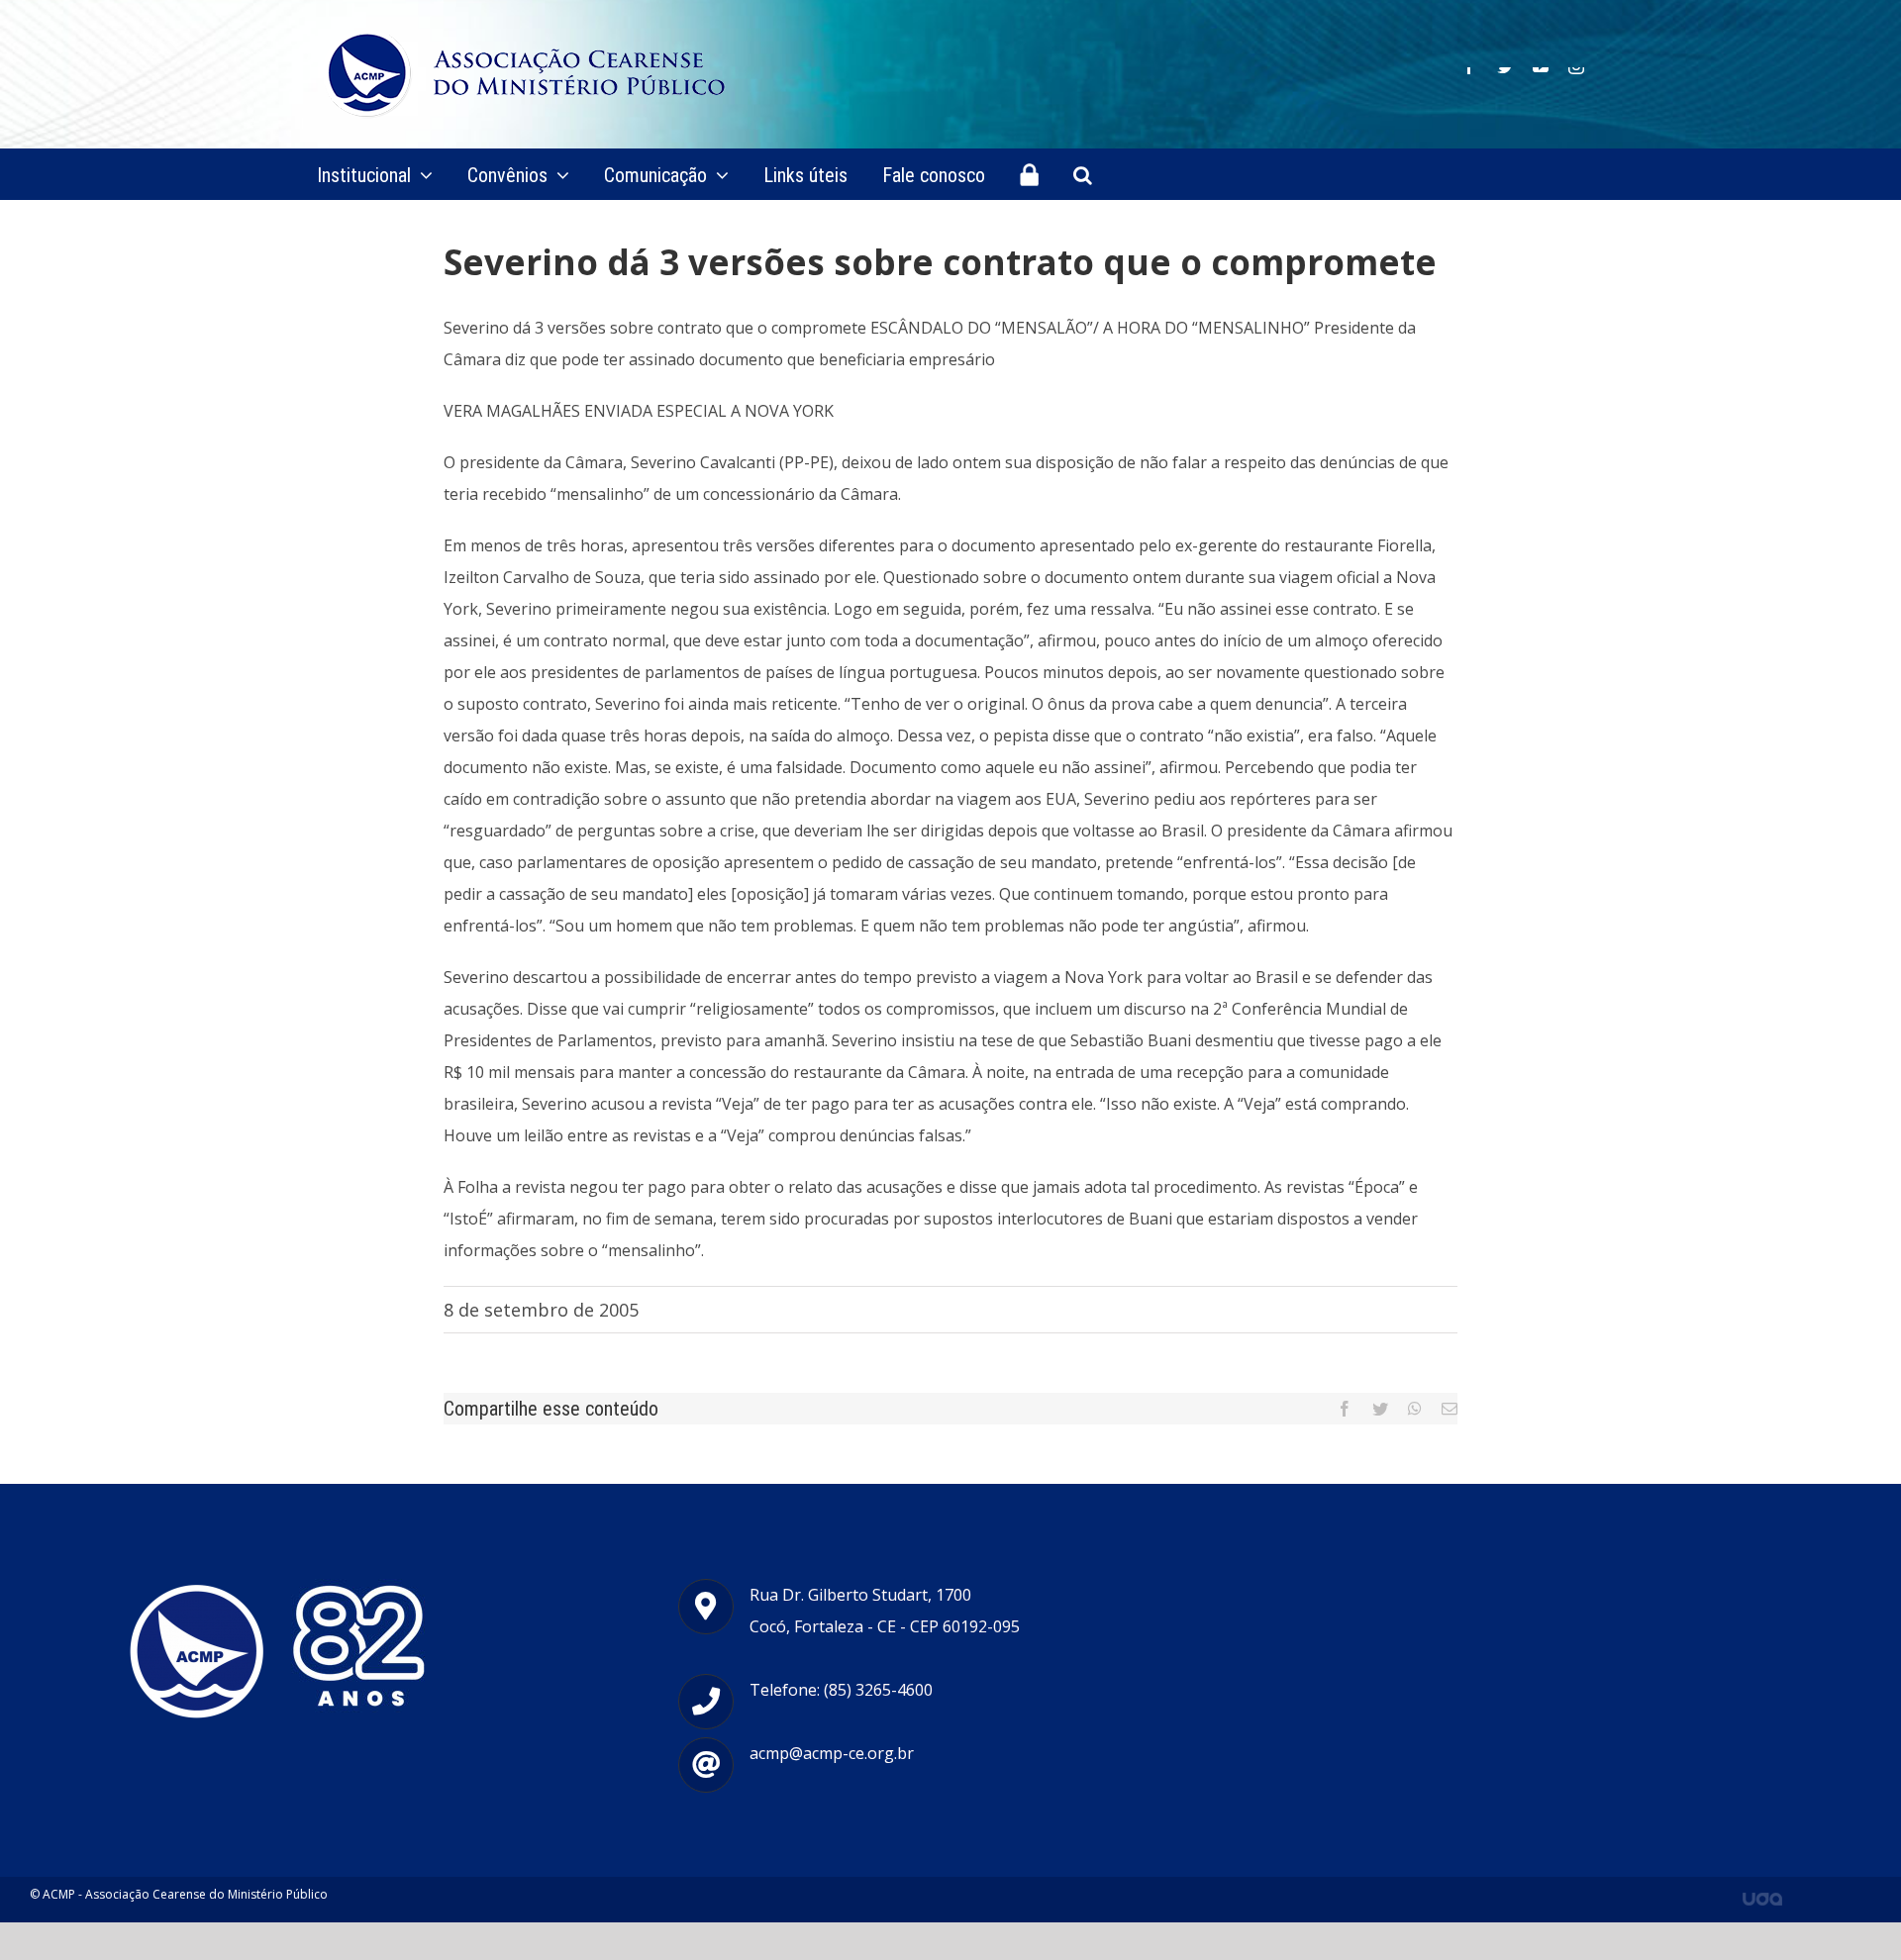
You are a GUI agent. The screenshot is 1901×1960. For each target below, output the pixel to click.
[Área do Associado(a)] (1029, 174)
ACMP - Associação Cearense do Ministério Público (185, 1894)
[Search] (1083, 174)
